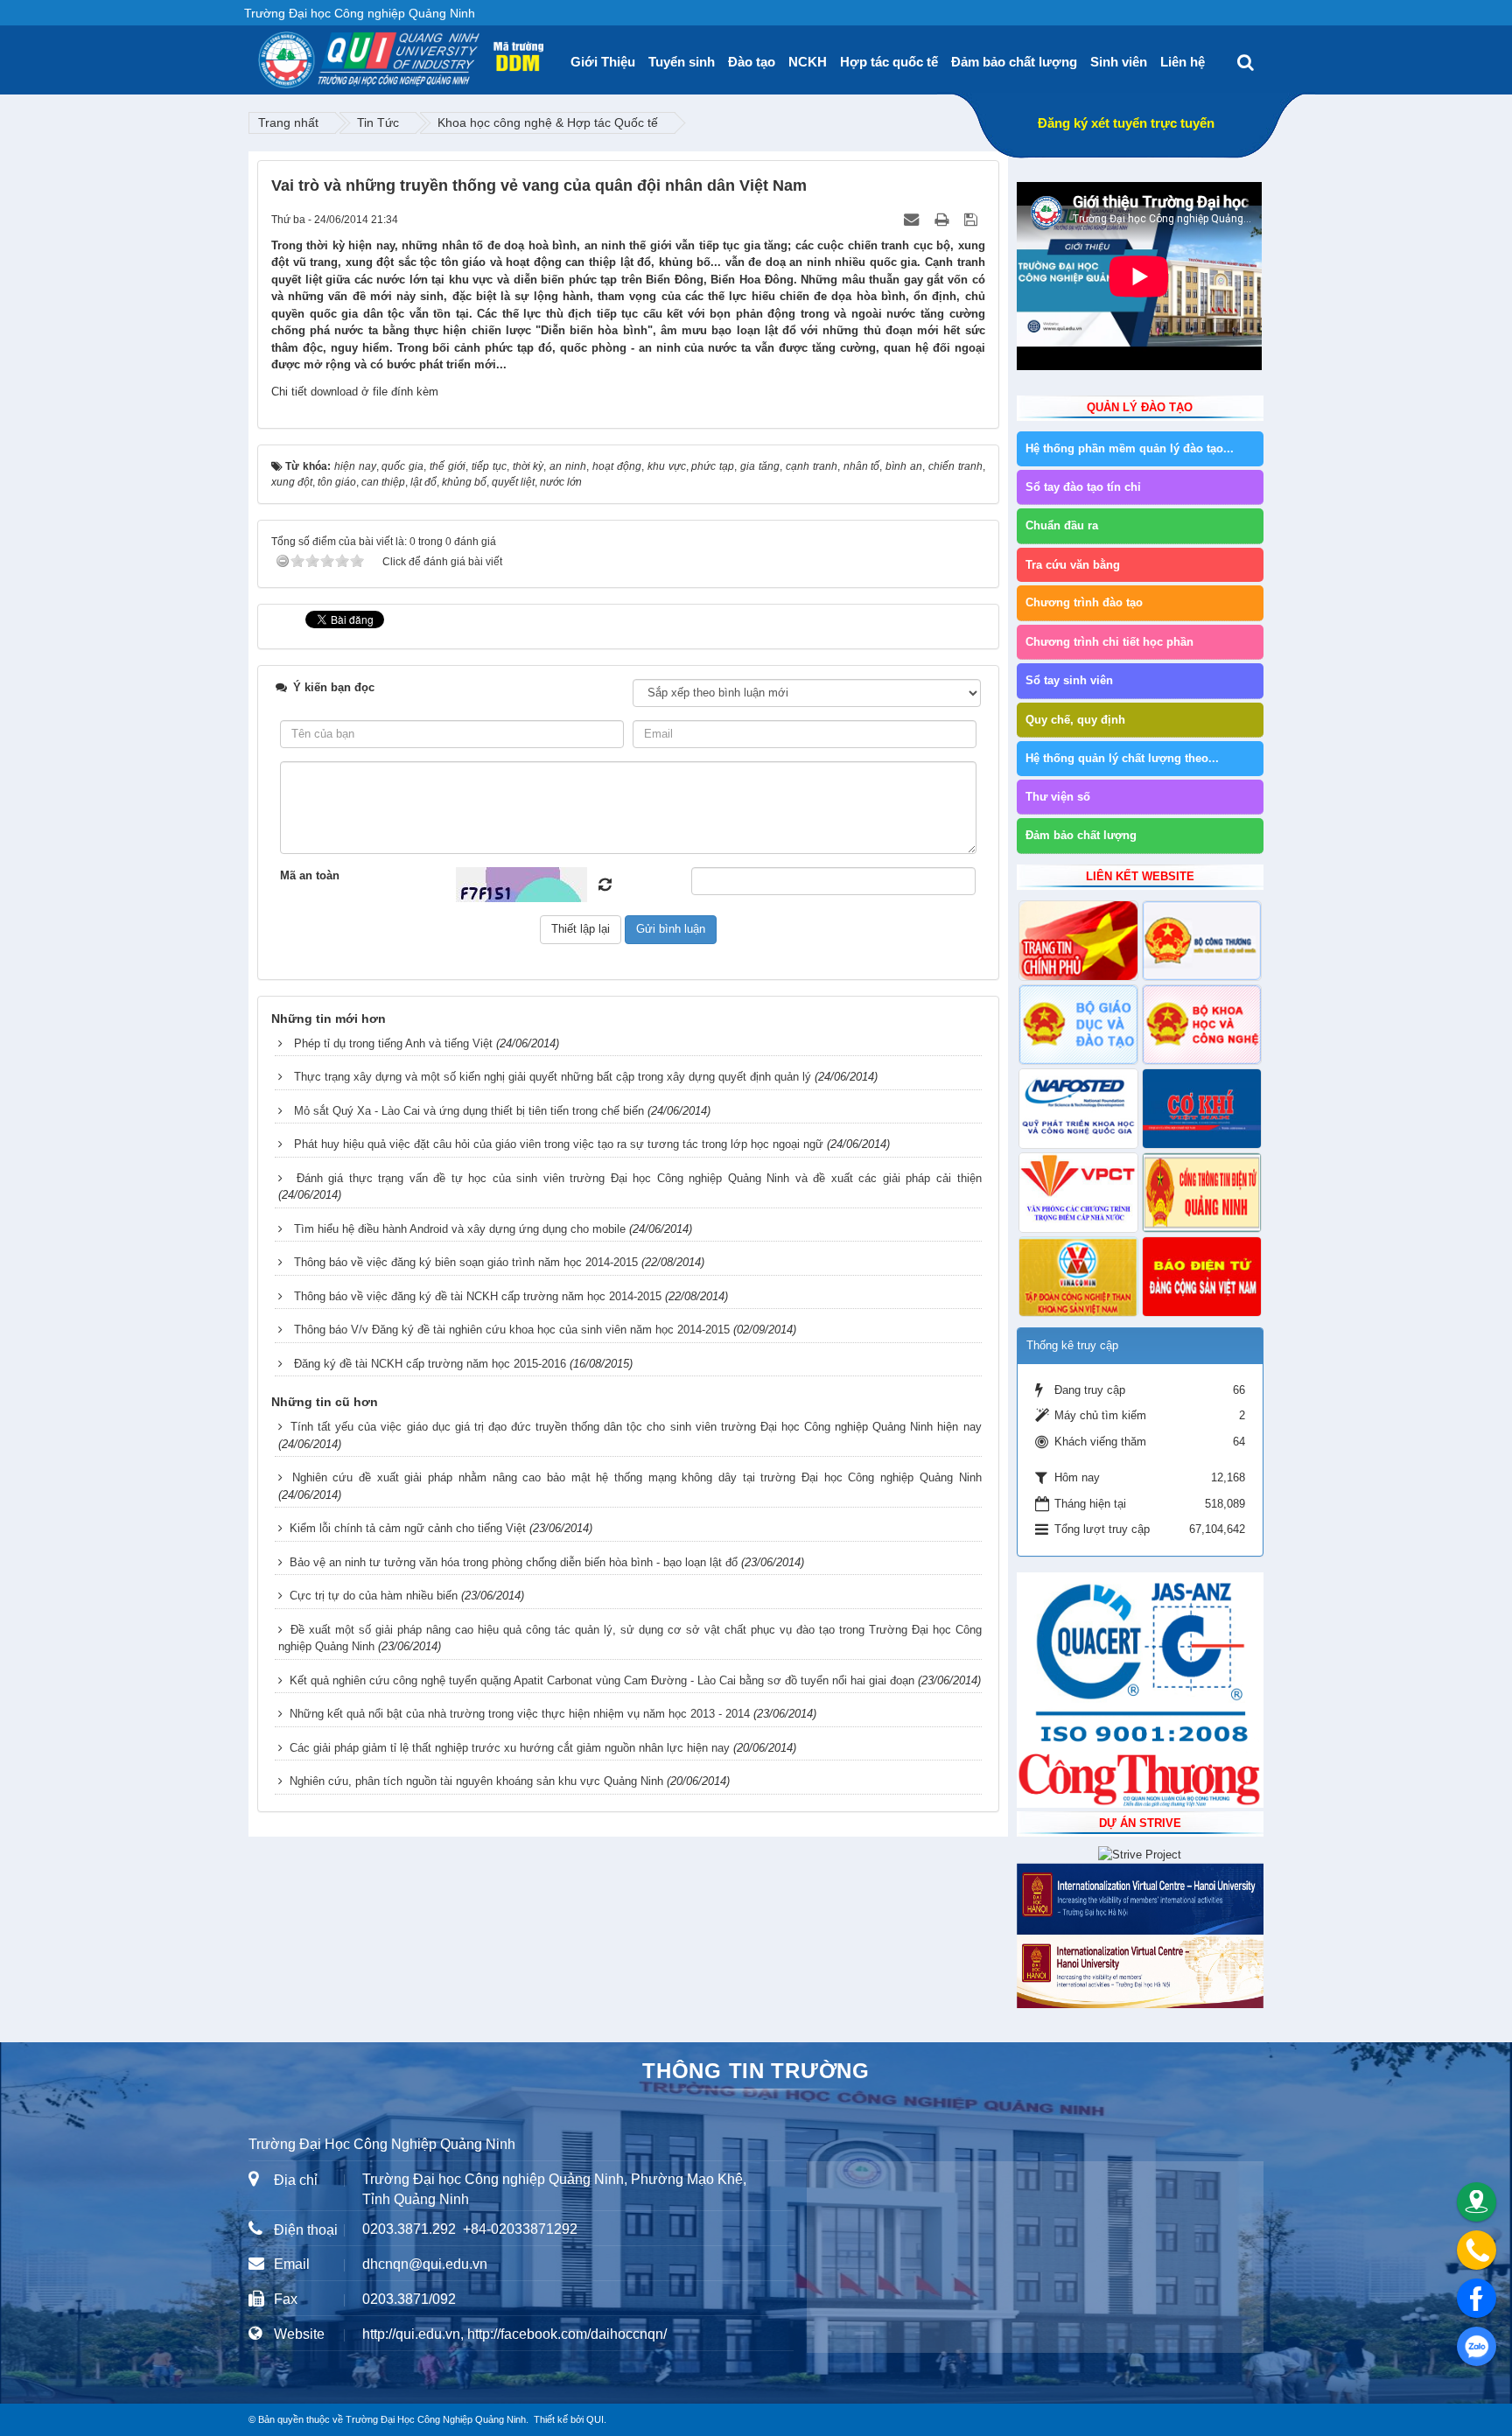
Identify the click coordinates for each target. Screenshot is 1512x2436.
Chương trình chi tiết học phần (1109, 642)
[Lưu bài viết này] (973, 219)
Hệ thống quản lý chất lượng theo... (1122, 758)
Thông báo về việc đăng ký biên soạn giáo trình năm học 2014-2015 (466, 1262)
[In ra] (943, 219)
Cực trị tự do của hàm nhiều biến (374, 1596)
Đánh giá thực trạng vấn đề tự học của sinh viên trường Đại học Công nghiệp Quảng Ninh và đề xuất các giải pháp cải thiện (639, 1178)
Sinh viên (1119, 62)
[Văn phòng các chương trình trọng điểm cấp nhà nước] (1078, 1193)
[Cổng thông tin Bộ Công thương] (1202, 941)
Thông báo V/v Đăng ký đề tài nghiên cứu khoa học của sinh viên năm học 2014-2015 (512, 1330)
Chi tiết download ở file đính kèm (355, 392)
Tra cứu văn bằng (1073, 565)
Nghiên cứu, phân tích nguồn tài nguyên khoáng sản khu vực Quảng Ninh (476, 1781)
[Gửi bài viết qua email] (913, 219)
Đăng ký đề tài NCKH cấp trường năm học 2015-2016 (430, 1364)
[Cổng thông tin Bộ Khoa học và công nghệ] (1202, 1025)
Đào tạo (752, 62)
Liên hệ (1183, 62)
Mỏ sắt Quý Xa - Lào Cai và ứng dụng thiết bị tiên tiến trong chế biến (469, 1111)
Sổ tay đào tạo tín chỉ (1083, 487)
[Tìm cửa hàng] (1477, 2202)
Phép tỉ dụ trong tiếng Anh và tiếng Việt (393, 1043)
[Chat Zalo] (1477, 2346)
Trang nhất (288, 122)
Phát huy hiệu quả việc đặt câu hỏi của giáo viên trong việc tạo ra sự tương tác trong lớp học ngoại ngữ (559, 1144)
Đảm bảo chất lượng (1014, 62)
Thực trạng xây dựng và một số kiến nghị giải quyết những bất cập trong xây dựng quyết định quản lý (553, 1077)
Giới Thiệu (603, 62)
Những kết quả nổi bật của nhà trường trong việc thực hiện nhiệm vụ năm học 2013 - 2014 (520, 1714)
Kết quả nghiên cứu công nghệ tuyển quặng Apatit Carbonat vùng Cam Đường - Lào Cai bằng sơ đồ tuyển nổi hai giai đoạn (602, 1680)
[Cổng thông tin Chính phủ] (1078, 941)
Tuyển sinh (682, 62)
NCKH (808, 62)
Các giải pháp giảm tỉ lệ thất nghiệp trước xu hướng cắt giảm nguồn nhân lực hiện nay (510, 1748)
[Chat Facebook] (1477, 2298)
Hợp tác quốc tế (889, 62)
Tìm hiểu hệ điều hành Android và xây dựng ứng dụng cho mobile (460, 1229)
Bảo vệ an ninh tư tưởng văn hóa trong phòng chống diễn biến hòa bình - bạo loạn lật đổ (514, 1562)
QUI (595, 2419)
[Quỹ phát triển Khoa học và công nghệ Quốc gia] (1078, 1109)
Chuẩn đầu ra (1062, 525)
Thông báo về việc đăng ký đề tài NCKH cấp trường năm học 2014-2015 (478, 1296)
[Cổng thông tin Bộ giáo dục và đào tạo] (1078, 1025)
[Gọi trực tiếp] (1477, 2250)
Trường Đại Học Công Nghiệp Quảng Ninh (436, 2419)
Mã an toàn (310, 875)
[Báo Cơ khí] (1202, 1109)
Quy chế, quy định (1075, 720)
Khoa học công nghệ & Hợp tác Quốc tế (548, 122)
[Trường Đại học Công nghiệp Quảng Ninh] (258, 53)
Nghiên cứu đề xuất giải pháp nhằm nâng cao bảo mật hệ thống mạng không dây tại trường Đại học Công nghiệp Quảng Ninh (637, 1477)
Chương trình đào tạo (1084, 602)
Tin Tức (378, 122)
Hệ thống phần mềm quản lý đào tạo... (1130, 448)
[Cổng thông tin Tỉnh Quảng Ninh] (1202, 1193)
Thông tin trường (756, 2071)
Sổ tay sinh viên (1069, 680)
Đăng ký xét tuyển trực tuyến (1126, 123)
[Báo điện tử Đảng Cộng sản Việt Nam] (1202, 1277)
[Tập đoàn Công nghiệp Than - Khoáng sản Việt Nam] (1078, 1277)
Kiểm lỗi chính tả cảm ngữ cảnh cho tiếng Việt (408, 1528)
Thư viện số (1058, 797)
